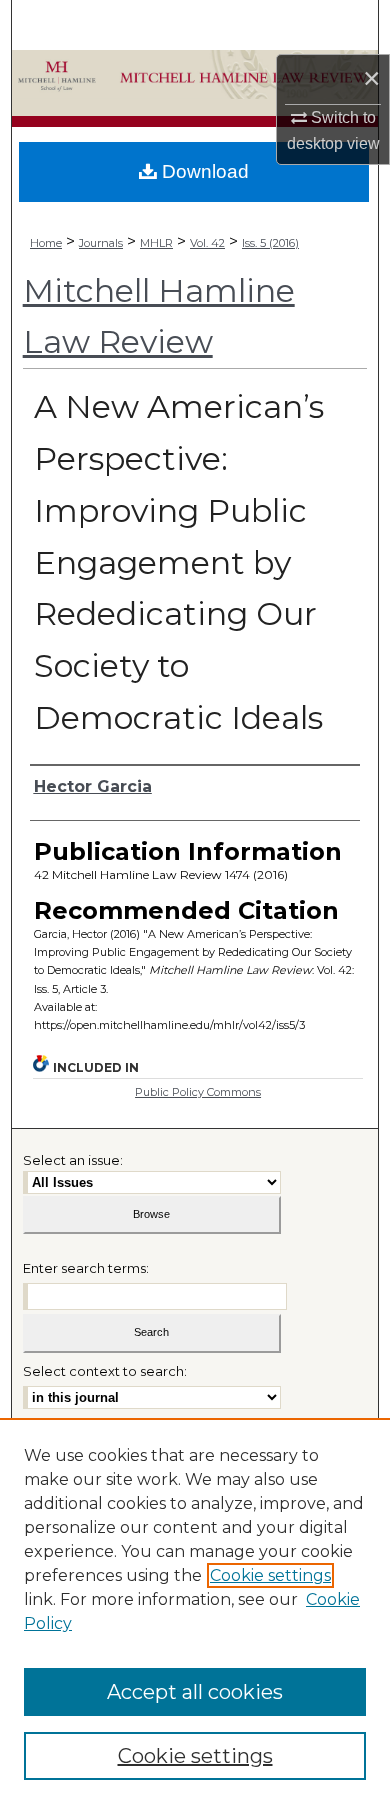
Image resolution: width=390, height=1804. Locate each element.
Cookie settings (270, 1575)
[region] (195, 1611)
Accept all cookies (195, 1692)
